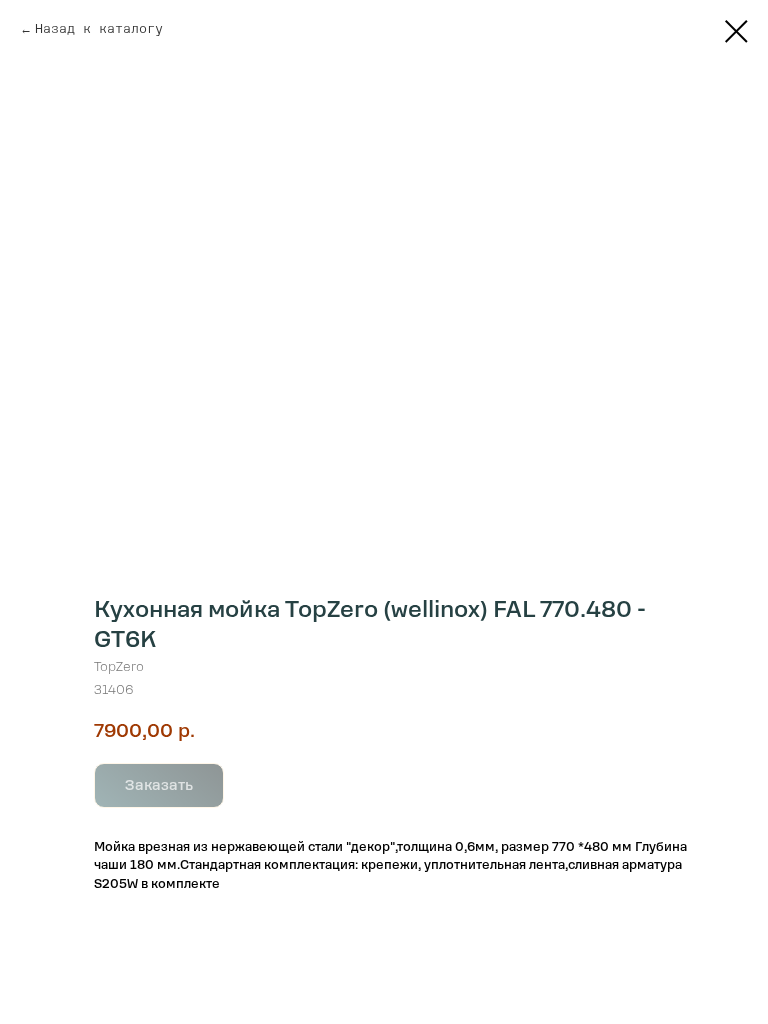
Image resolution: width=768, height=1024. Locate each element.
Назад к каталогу (99, 29)
